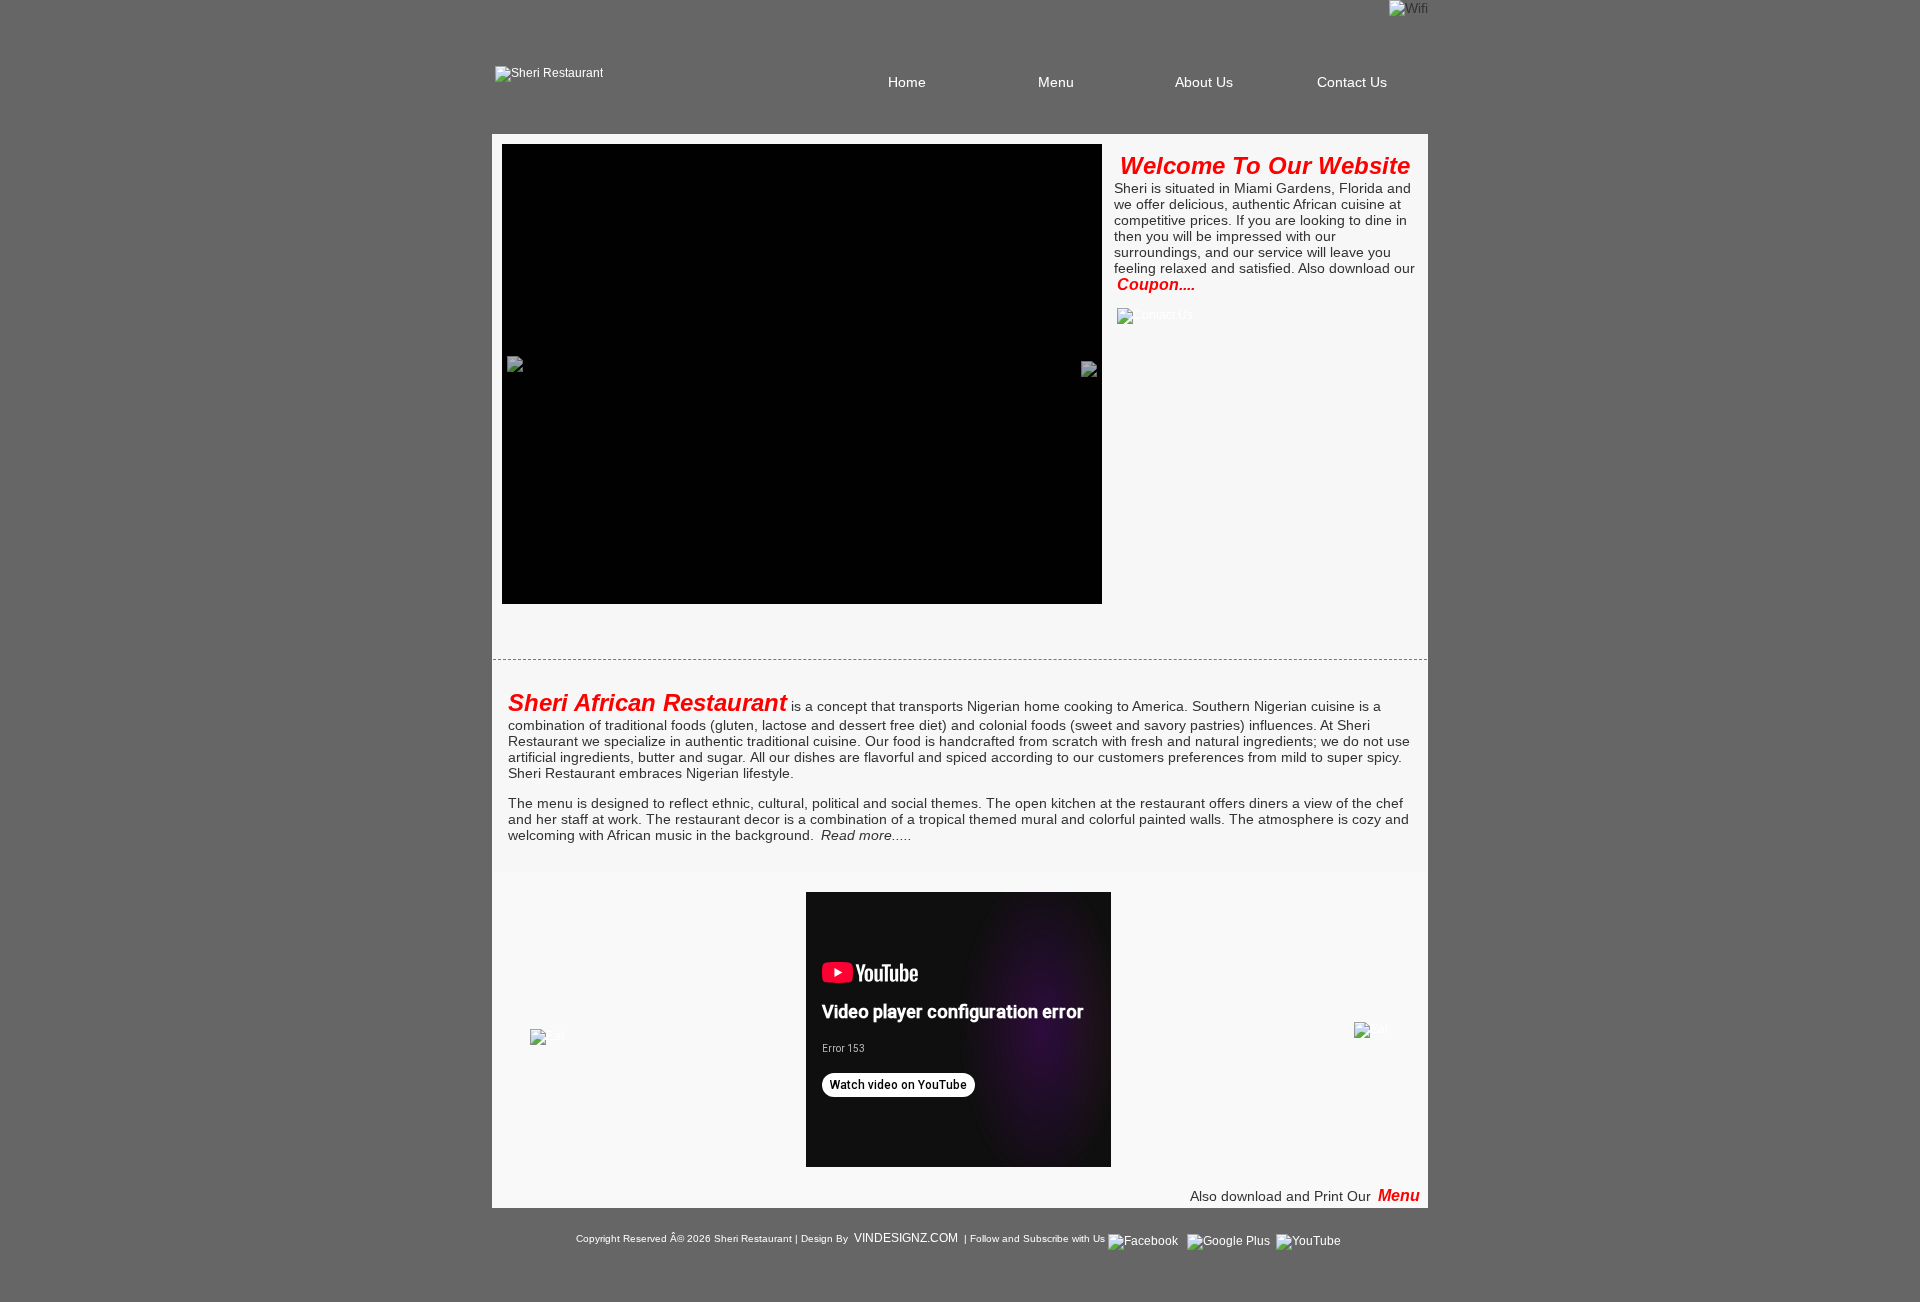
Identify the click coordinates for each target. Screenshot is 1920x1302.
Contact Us (1352, 82)
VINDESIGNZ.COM (906, 1238)
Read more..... (866, 835)
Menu (1056, 82)
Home (907, 82)
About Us (1204, 82)
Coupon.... (1156, 284)
